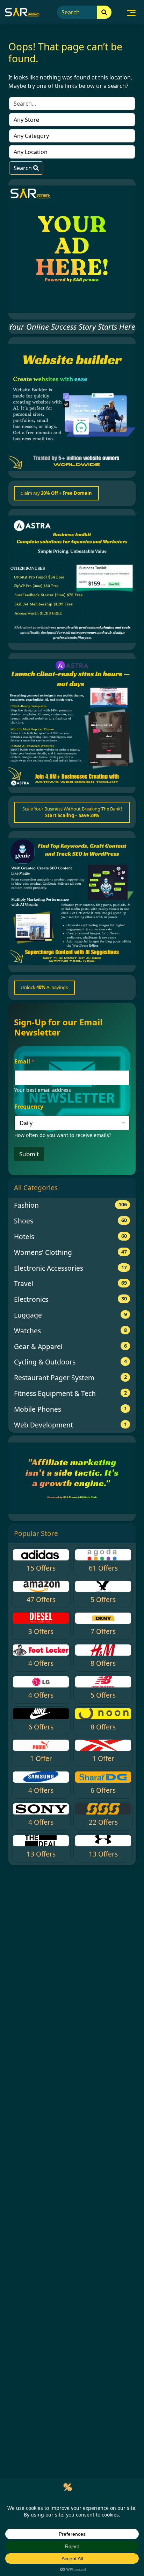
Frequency (29, 1107)
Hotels (70, 1237)
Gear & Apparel (70, 1346)
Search (23, 168)
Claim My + (56, 493)
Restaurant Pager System (70, 1378)
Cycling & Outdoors (70, 1362)
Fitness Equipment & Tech (70, 1393)
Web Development (70, 1425)
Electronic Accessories (70, 1268)
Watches (70, 1331)
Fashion (70, 1205)
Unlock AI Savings (44, 987)
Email (24, 1062)
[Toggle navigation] (131, 12)
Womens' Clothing (70, 1252)
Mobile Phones (70, 1409)
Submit (29, 1154)
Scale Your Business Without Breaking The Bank (72, 812)
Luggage (70, 1315)
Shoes (70, 1221)
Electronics (70, 1299)
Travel (70, 1283)
